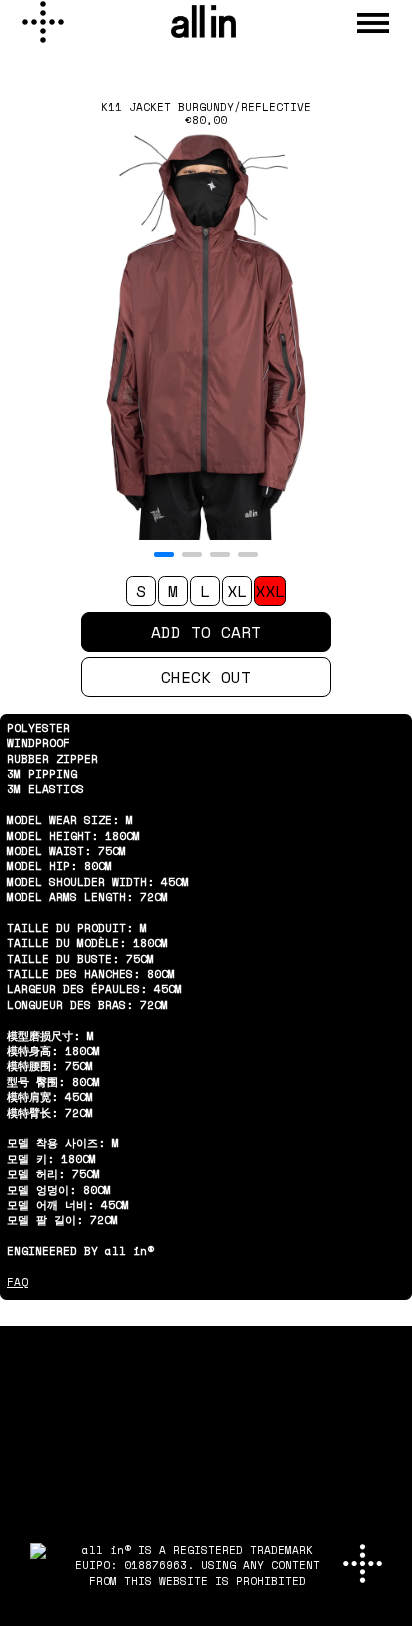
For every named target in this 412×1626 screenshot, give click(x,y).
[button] (164, 554)
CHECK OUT (206, 677)
